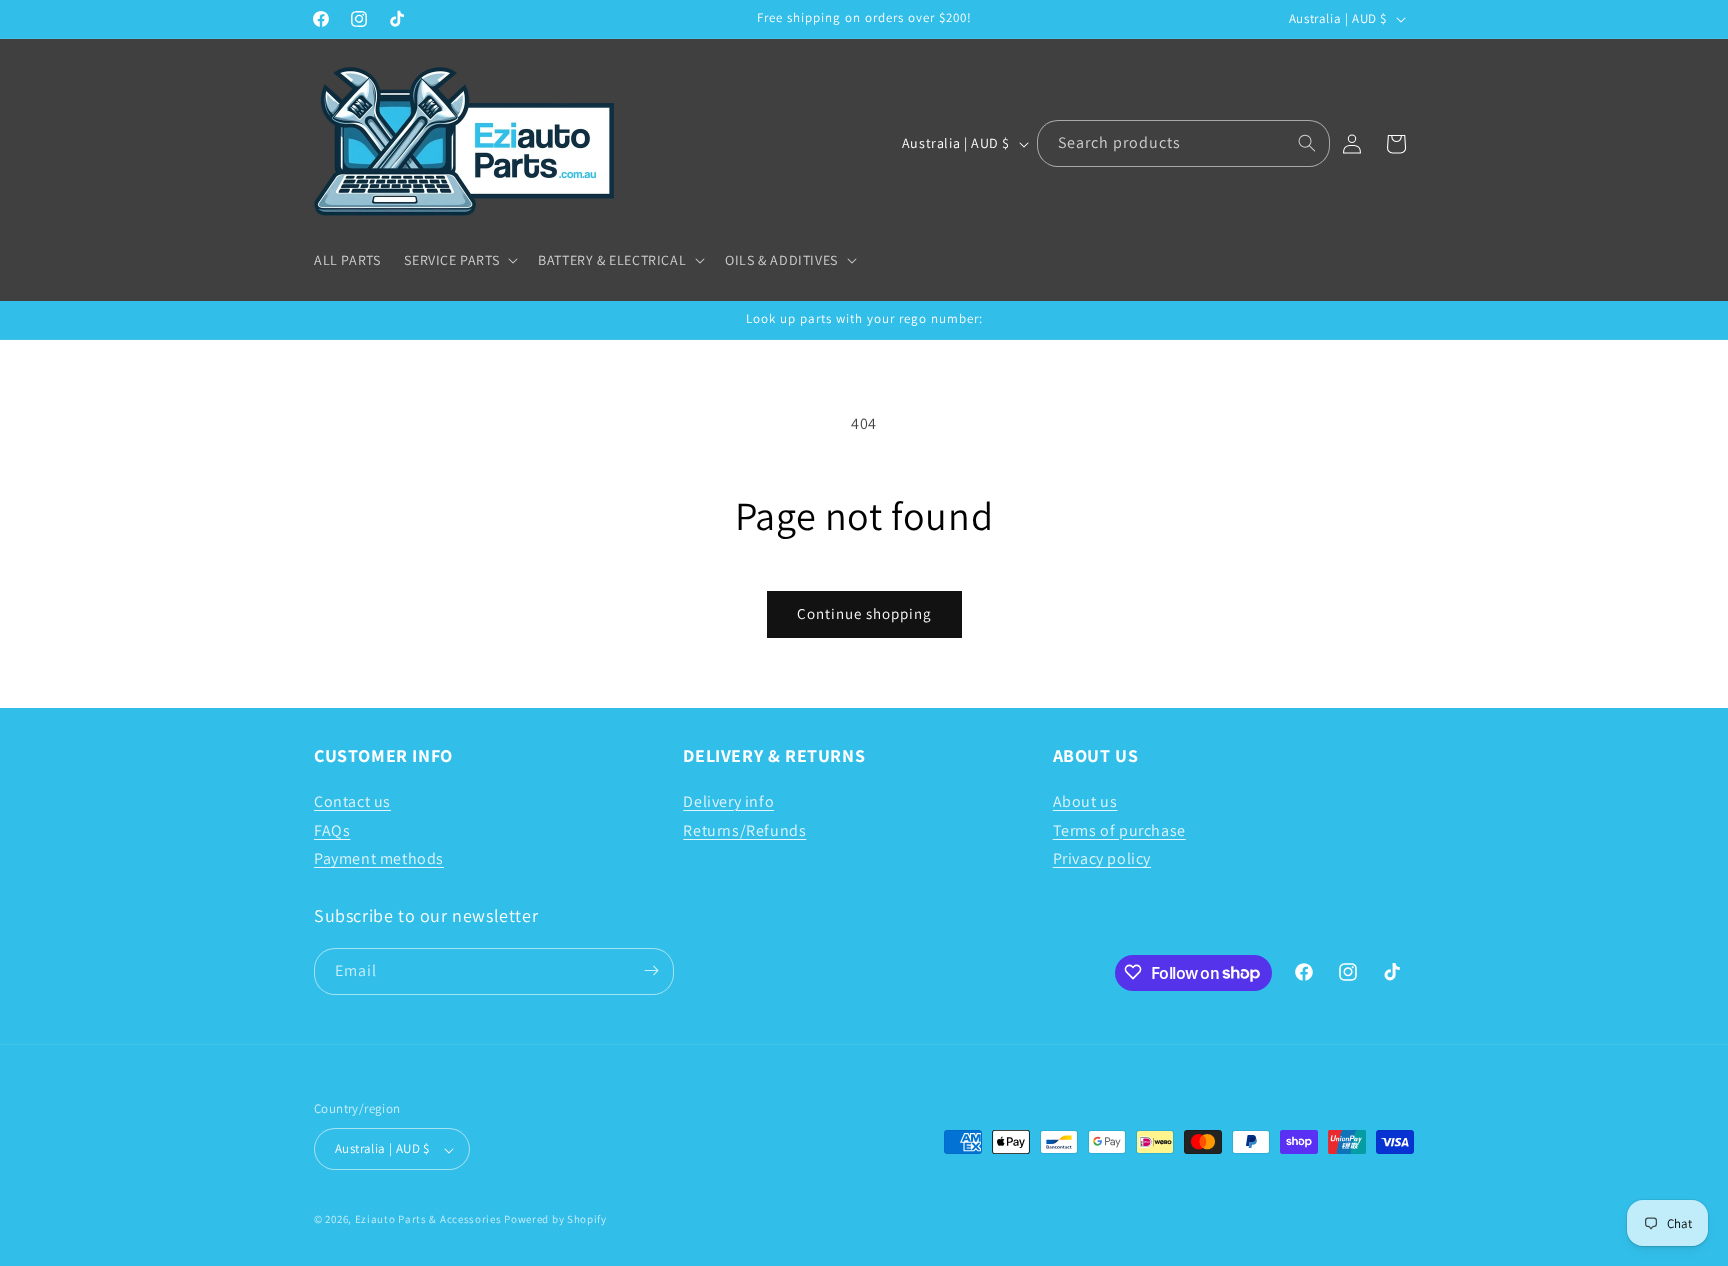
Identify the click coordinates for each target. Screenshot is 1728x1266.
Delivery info (728, 800)
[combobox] (1183, 143)
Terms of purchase (1119, 829)
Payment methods (379, 858)
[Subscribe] (651, 970)
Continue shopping (864, 613)
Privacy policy (1102, 858)
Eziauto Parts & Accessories (428, 1220)
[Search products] (1307, 143)
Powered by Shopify (555, 1220)
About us (1085, 800)
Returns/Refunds (744, 829)
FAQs (332, 829)
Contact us (352, 800)
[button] (459, 260)
